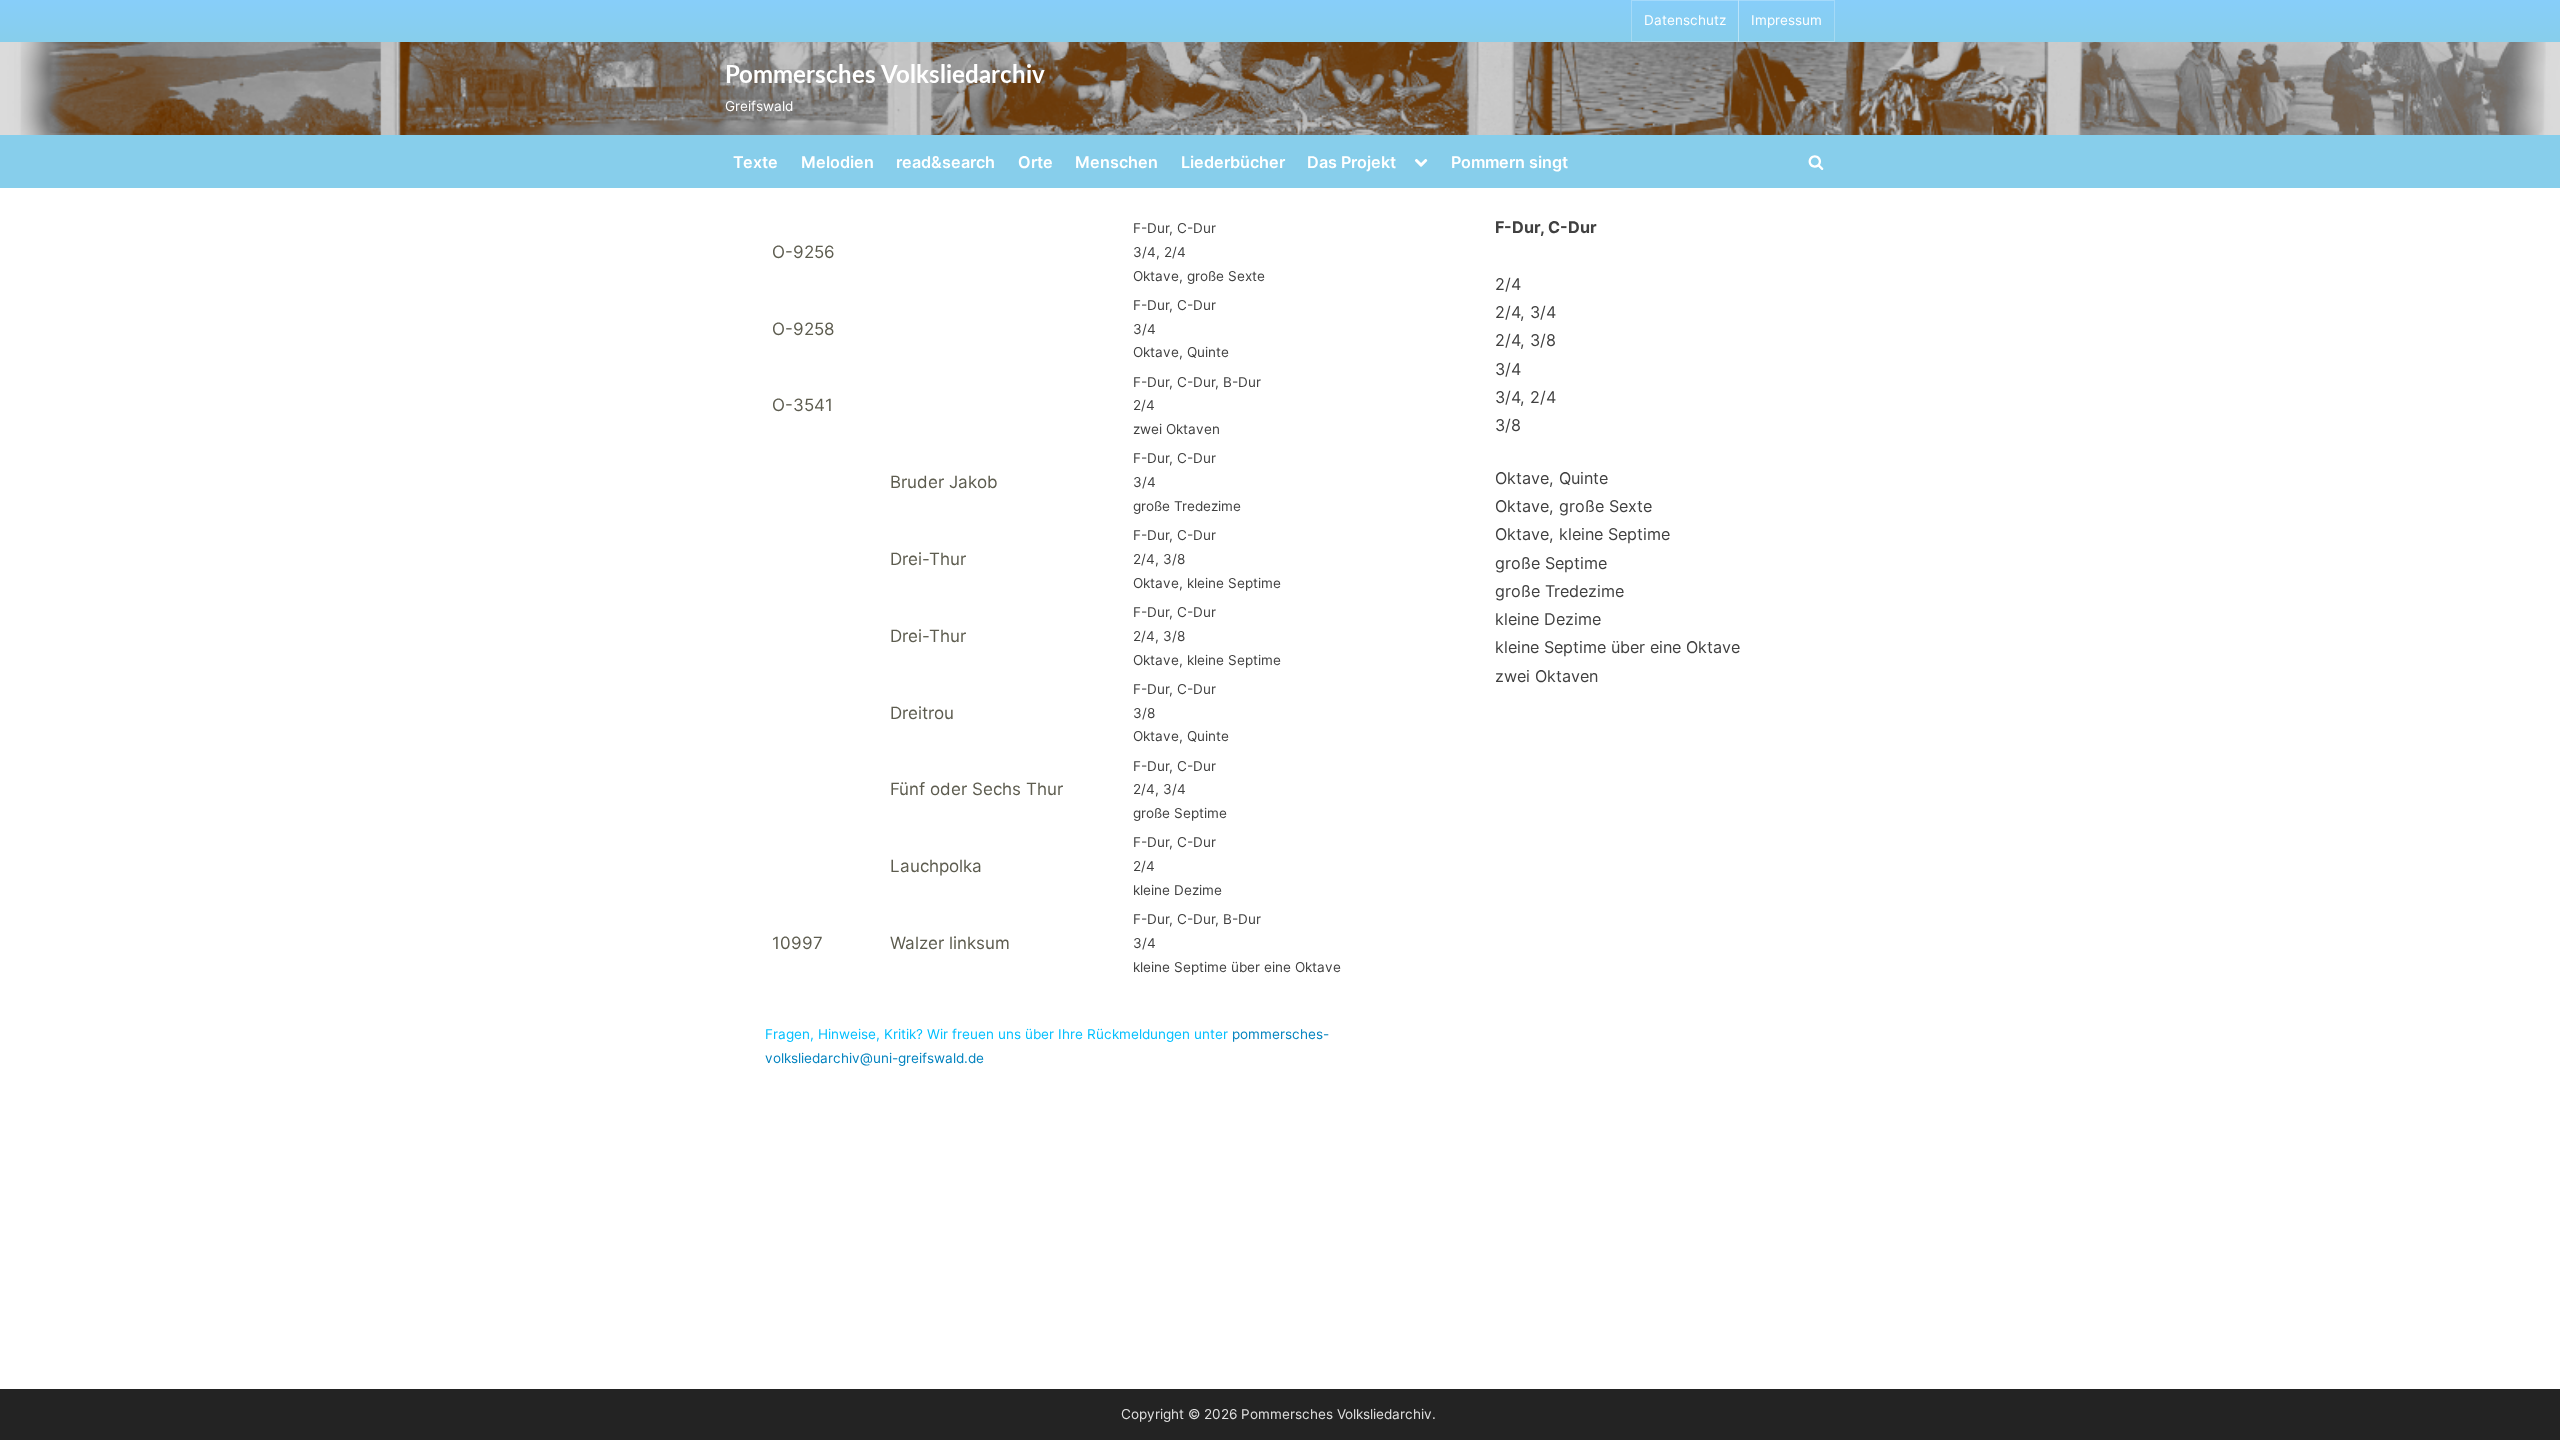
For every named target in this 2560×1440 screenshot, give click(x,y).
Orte (1035, 162)
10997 (797, 943)
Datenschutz (1685, 20)
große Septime (1551, 563)
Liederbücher (1233, 162)
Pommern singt (1509, 162)
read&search (945, 162)
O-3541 (802, 405)
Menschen (1116, 162)
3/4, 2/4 (1525, 397)
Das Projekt (1351, 162)
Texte (755, 162)
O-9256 (803, 252)
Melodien (837, 162)
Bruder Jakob (944, 482)
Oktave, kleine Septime (1582, 534)
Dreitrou (922, 713)
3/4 (1508, 369)
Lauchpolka (936, 866)
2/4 (1508, 284)
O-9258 (803, 329)
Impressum (1786, 20)
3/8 (1508, 425)
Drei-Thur (928, 559)
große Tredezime (1559, 591)
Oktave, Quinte (1551, 478)
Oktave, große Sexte (1573, 506)
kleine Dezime (1548, 619)
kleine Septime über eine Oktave (1617, 647)
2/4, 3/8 (1525, 340)
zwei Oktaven (1546, 676)
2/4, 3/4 (1525, 312)
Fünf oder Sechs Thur (976, 789)
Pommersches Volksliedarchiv (885, 76)
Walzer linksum (950, 943)
